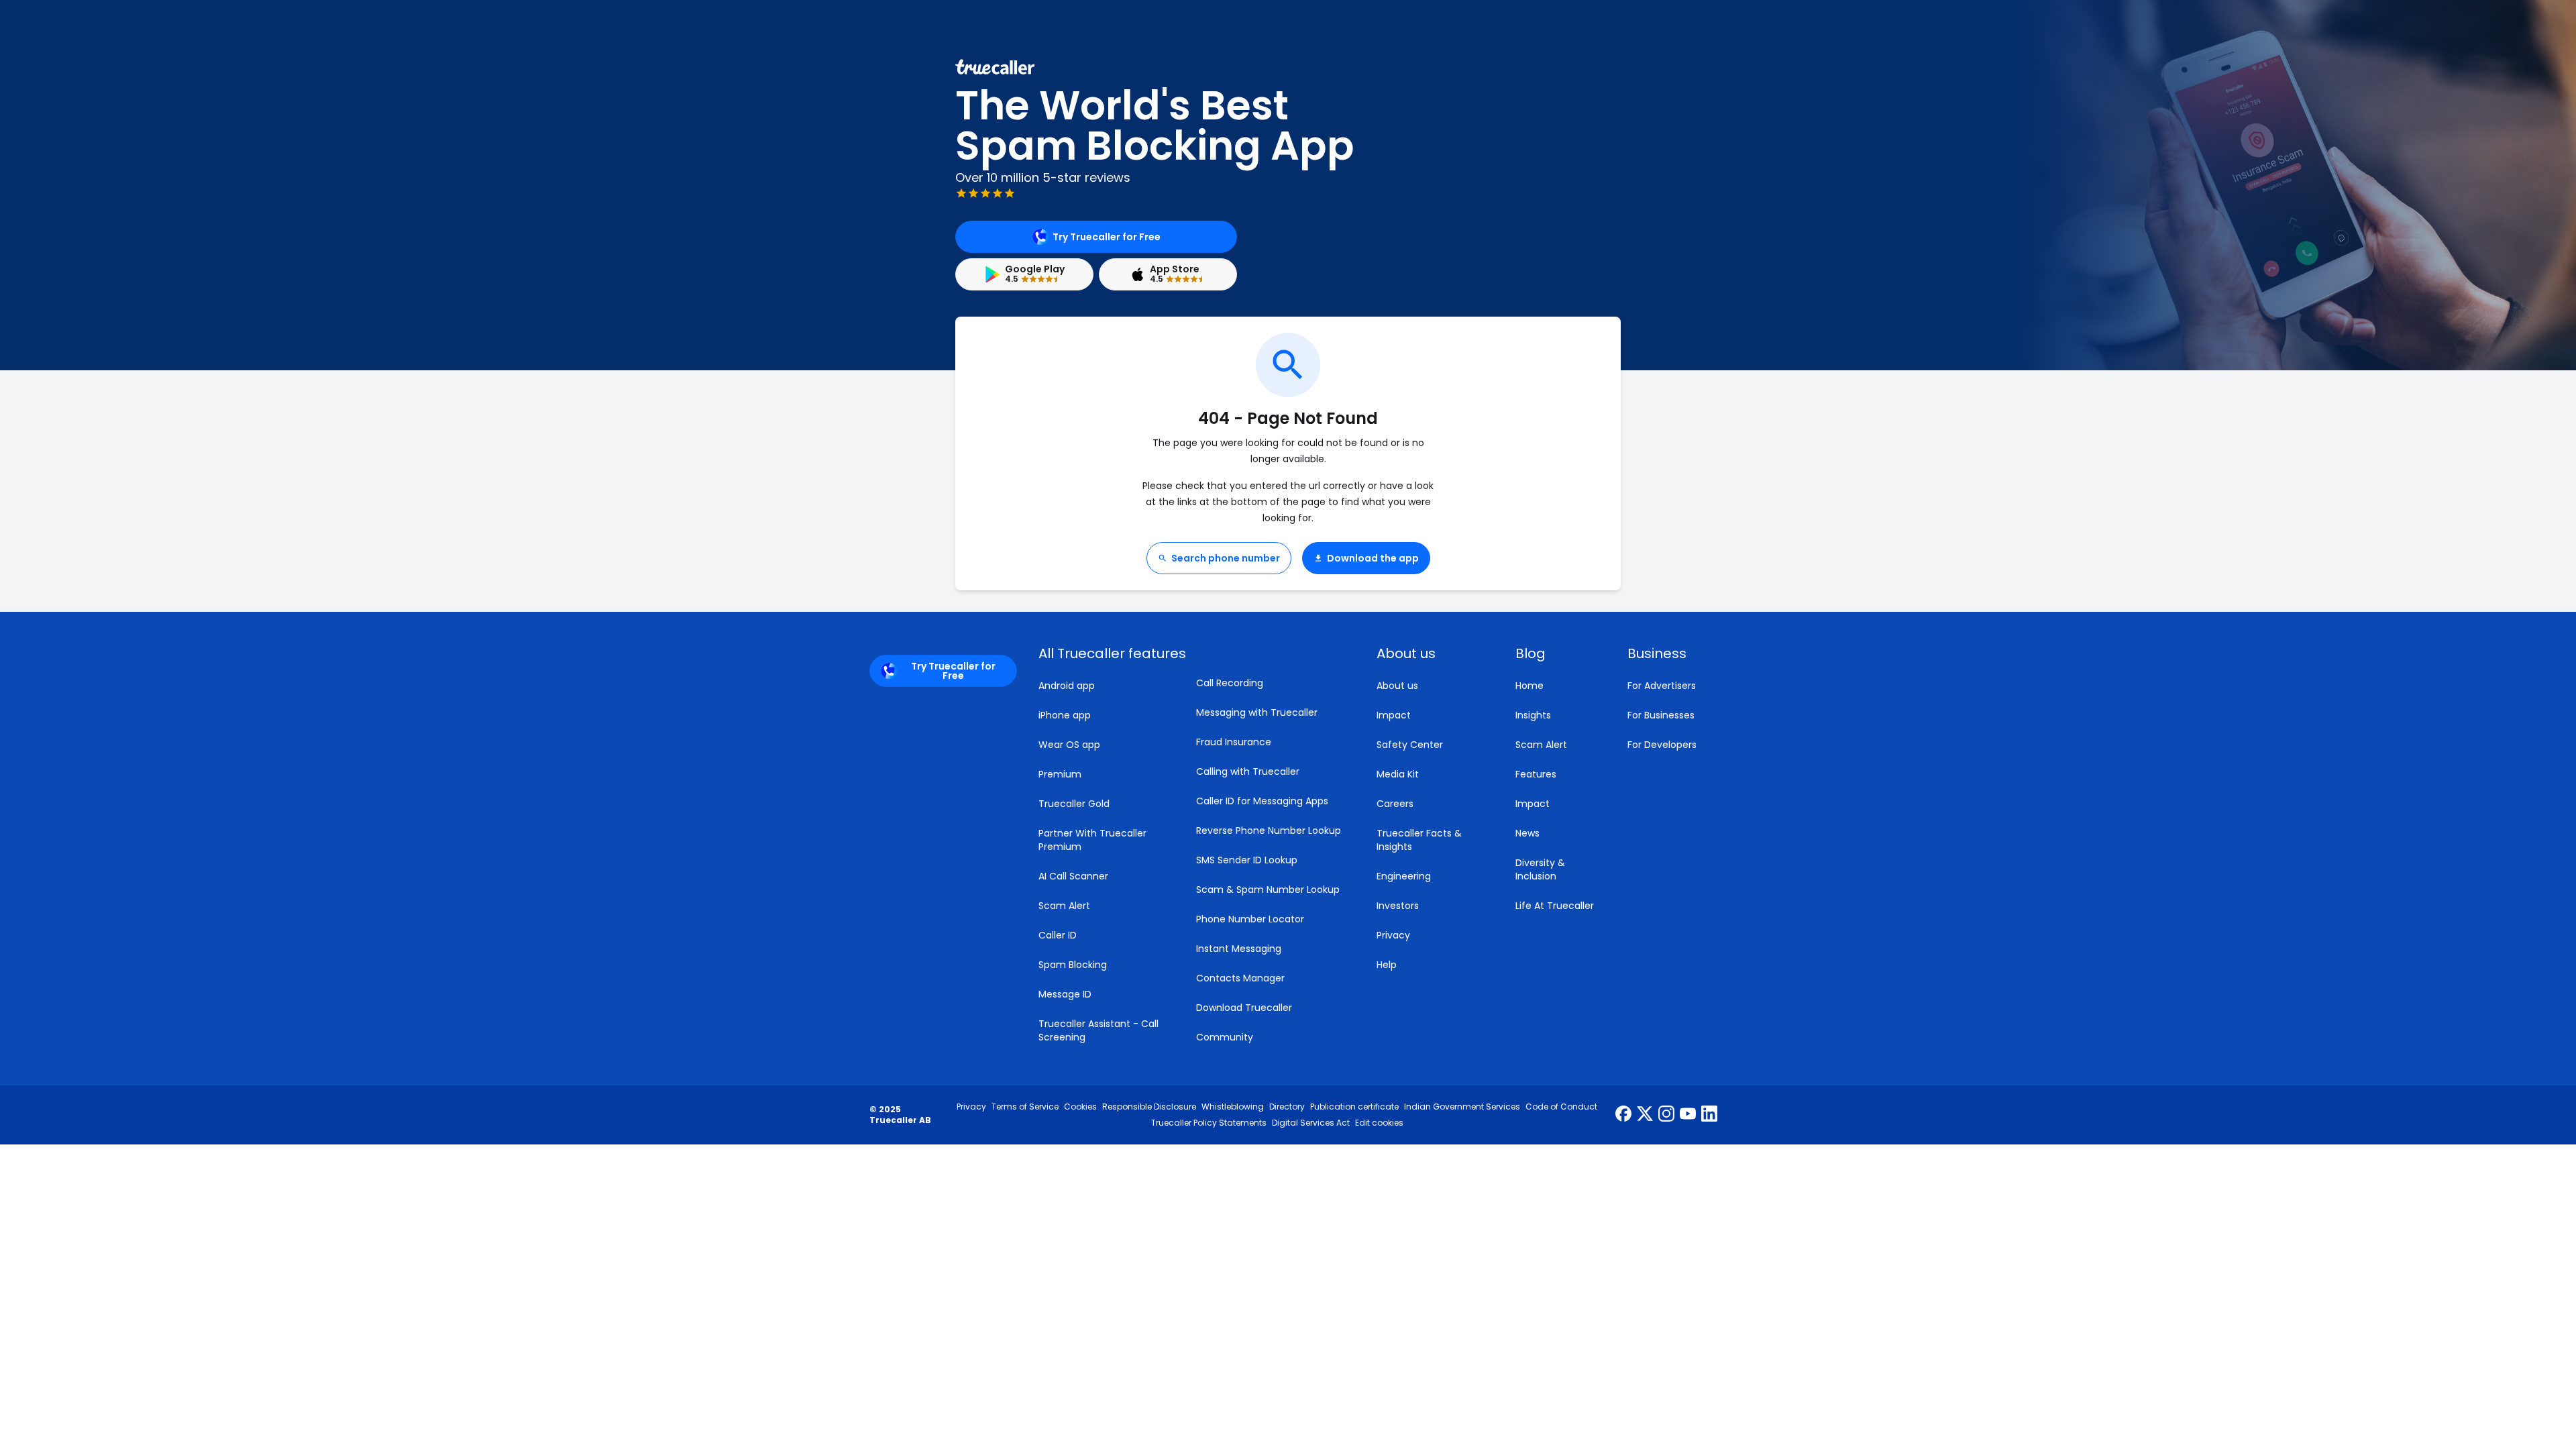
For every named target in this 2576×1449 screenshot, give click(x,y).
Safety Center (1410, 745)
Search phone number (1226, 558)
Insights (1533, 715)
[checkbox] (1430, 653)
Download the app (1373, 558)
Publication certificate (1354, 1107)
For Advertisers (1662, 686)
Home (1529, 686)
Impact (1394, 715)
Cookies (1080, 1107)
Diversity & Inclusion (1540, 869)
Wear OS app (1069, 745)
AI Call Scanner (1073, 876)
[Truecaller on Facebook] (1623, 1115)
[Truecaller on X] (1645, 1115)
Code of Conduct (1561, 1107)
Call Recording (1230, 683)
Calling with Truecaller (1248, 771)
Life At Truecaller (1555, 906)
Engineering (1404, 876)
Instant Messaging (1239, 949)
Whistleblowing (1233, 1107)
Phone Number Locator (1250, 919)
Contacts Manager (1240, 978)
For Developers (1662, 745)
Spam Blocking (1073, 965)
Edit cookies (1379, 1123)
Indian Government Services (1462, 1107)
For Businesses (1661, 715)
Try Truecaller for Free (1107, 237)
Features (1536, 774)
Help (1387, 965)
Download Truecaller (1244, 1008)
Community (1225, 1037)
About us (1397, 686)
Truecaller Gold (1074, 804)
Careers (1395, 804)
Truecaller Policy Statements (1209, 1123)
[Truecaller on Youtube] (1688, 1115)
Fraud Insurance (1234, 742)
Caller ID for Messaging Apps (1262, 801)
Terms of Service (1025, 1107)
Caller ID (1058, 935)
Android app (1067, 686)
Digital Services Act (1311, 1123)
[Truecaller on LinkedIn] (1709, 1115)
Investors (1398, 906)
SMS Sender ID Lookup (1247, 860)
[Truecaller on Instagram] (1666, 1115)
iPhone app (1065, 715)
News (1527, 833)
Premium (1060, 774)
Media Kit (1398, 774)
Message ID (1065, 994)
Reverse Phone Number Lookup (1269, 830)
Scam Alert (1064, 906)
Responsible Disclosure (1149, 1107)
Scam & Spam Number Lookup (1268, 890)
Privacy (1393, 935)
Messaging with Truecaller (1257, 712)
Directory (1287, 1107)
